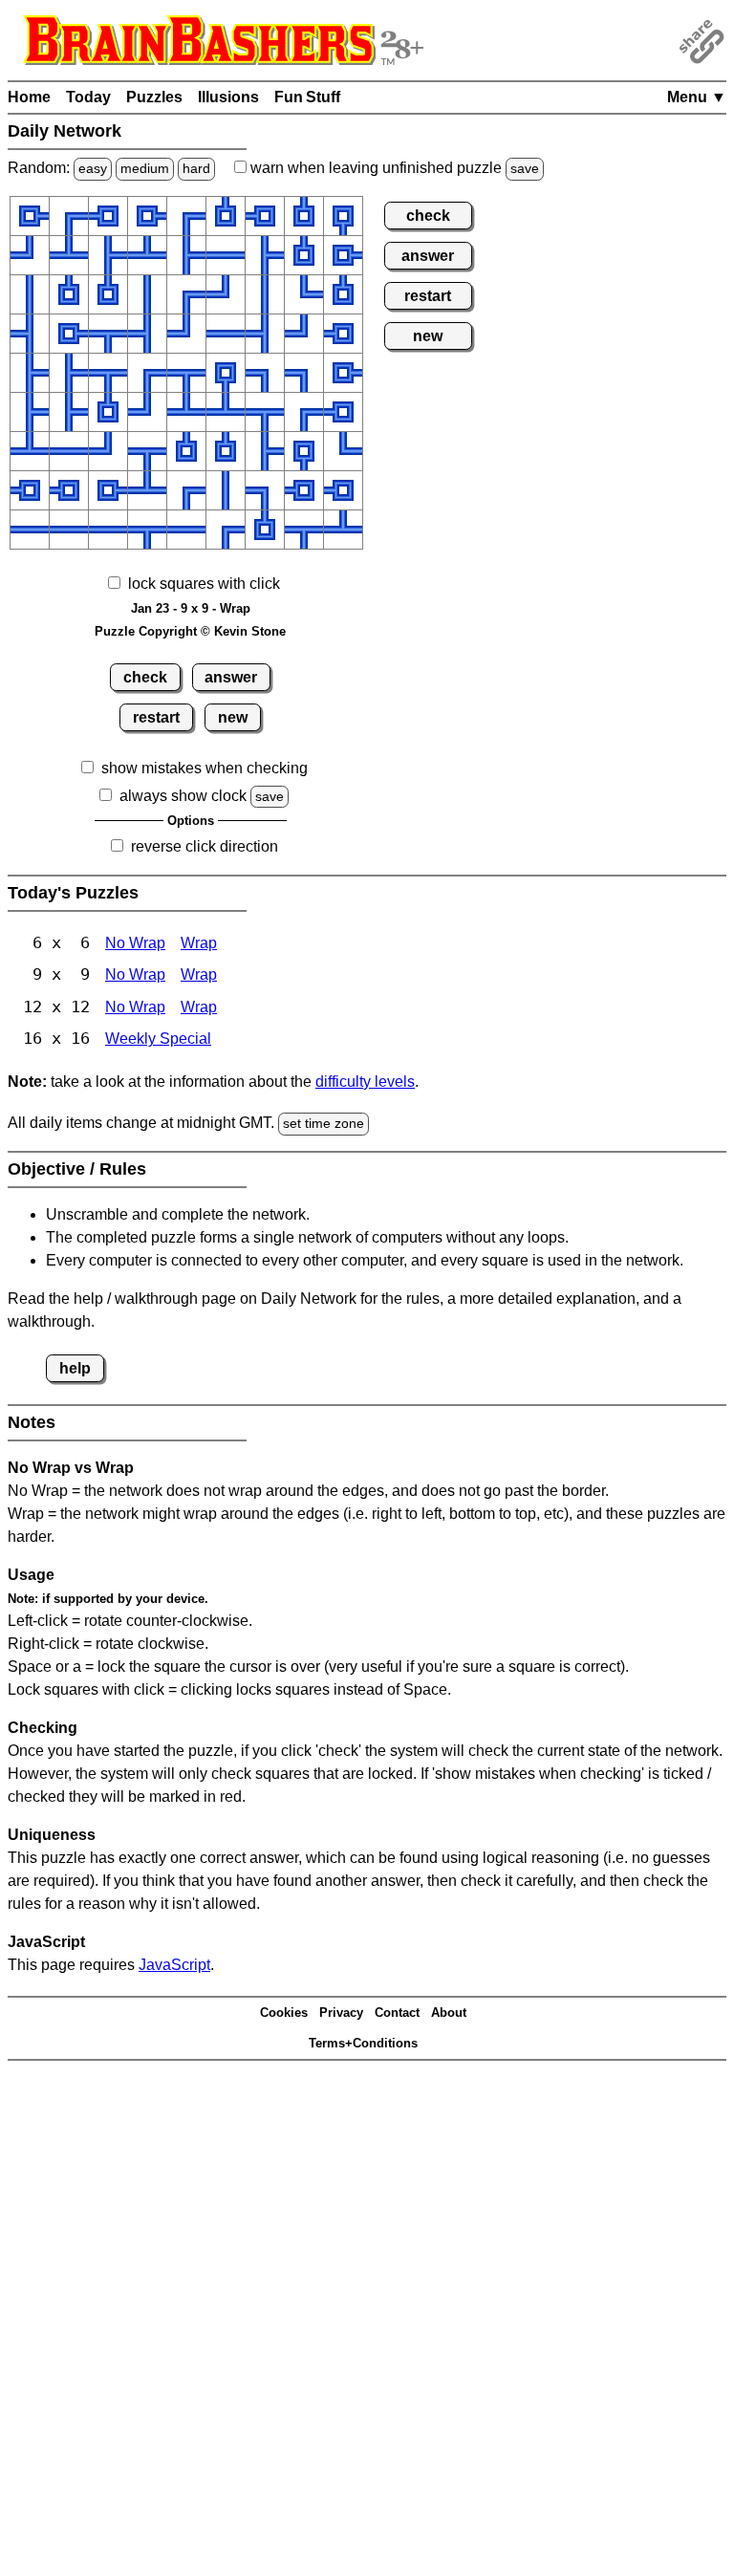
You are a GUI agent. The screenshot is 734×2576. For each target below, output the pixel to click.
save (525, 168)
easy (93, 168)
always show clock (183, 796)
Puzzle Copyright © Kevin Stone (190, 631)
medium (145, 168)
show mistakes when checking (205, 768)
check (145, 677)
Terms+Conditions (363, 2043)
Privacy (341, 2013)
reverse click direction (205, 846)
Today (88, 97)
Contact (397, 2013)
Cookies (284, 2013)
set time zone (324, 1123)
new (233, 717)
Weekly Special (158, 1039)
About (449, 2013)
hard (196, 168)
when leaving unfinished (393, 168)
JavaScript (174, 1965)
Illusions (228, 97)
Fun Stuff (307, 97)
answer (231, 677)
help (75, 1368)
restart (156, 717)
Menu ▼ (697, 97)
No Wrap (135, 943)
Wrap (199, 943)
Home (29, 97)
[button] (30, 216)
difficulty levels (365, 1082)
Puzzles (154, 97)
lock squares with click (204, 584)
